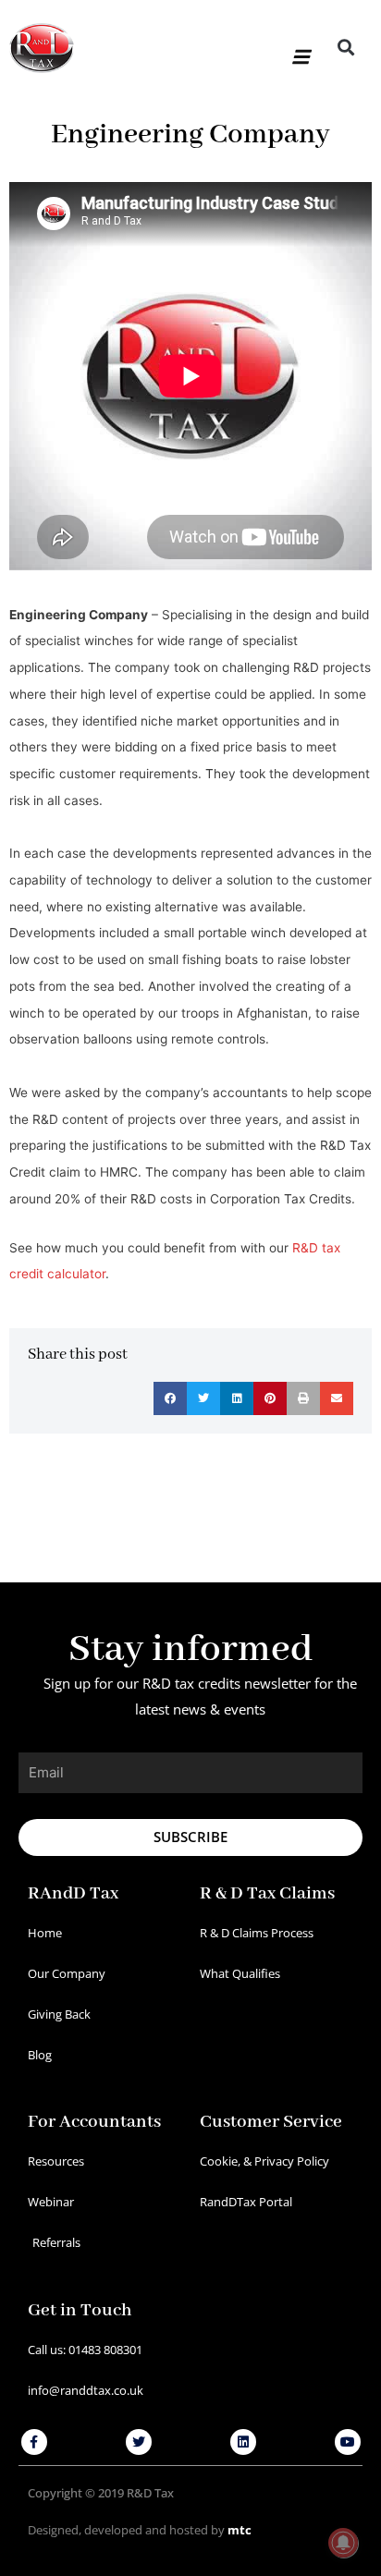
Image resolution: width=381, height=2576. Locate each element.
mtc (240, 2530)
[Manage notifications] (343, 2543)
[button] (299, 49)
